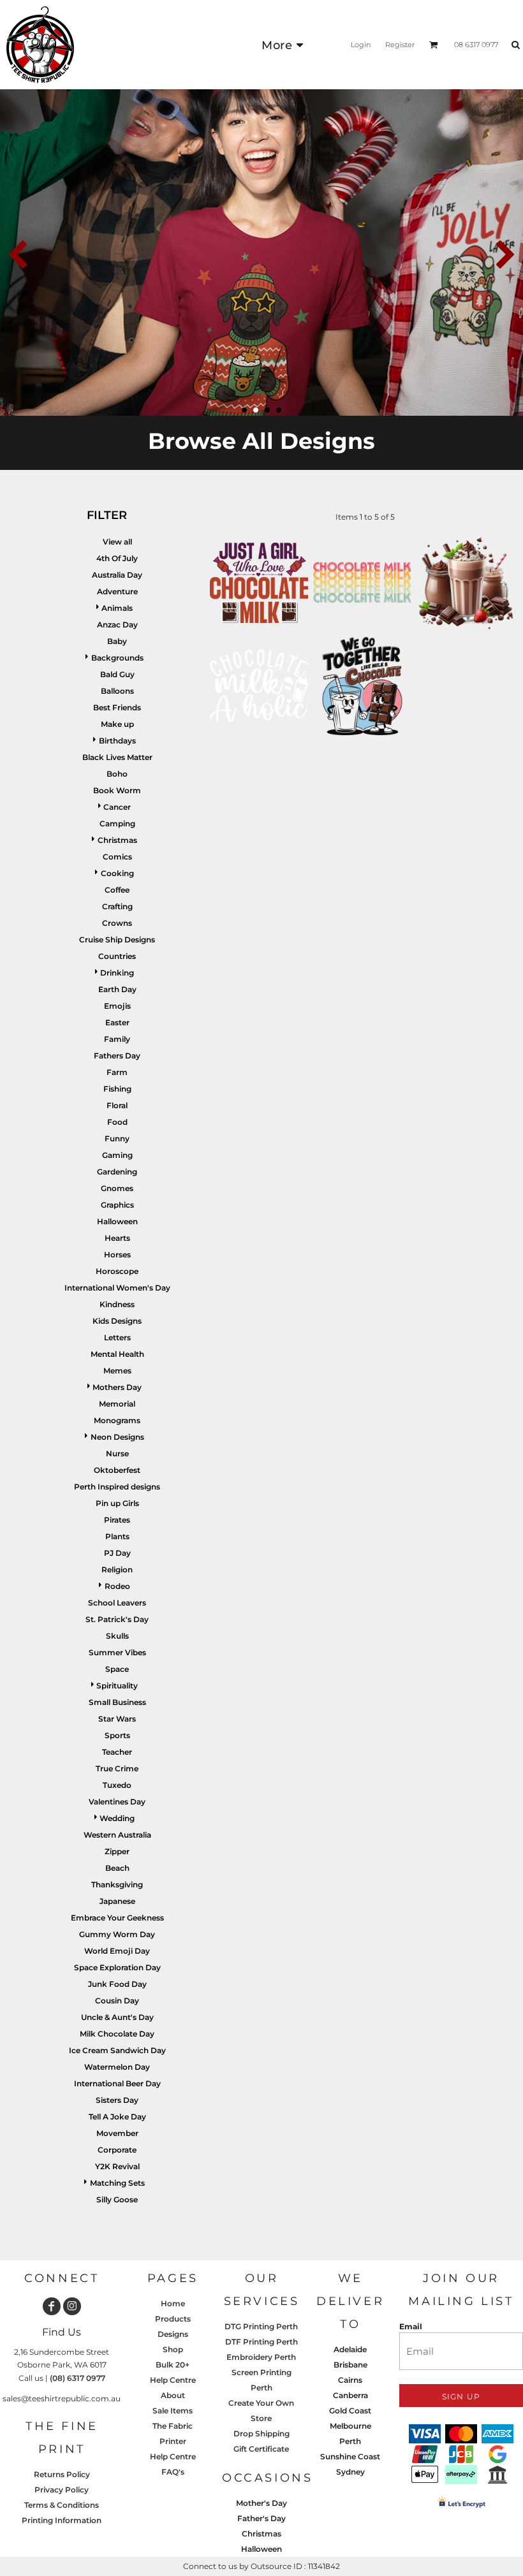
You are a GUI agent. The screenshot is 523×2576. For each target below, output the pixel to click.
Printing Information (62, 2520)
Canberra (350, 2395)
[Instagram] (72, 2306)
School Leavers (117, 1603)
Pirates (117, 1520)
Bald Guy (117, 674)
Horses (117, 1255)
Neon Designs (117, 1437)
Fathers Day (117, 1056)
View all (117, 542)
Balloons (117, 691)
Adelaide (350, 2349)
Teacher (117, 1752)
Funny (117, 1138)
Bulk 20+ (173, 2365)
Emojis (117, 1006)
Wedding (117, 1818)
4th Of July (117, 558)
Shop (173, 2349)
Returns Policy (62, 2474)
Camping (117, 823)
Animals (117, 608)
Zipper (117, 1851)
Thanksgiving (117, 1884)
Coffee (117, 890)
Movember (117, 2133)
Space (117, 1669)
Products (173, 2319)
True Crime (117, 1768)
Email (411, 2326)
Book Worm (117, 790)
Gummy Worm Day (117, 1934)
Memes (117, 1371)
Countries (117, 956)
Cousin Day (117, 2001)
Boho (117, 774)
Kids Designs (117, 1321)
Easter (117, 1022)
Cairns (350, 2380)
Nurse (117, 1453)
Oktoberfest (117, 1470)
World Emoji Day (117, 1951)
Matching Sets (117, 2183)
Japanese (117, 1901)
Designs (173, 2334)
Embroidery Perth (261, 2357)
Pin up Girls (117, 1503)
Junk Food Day (117, 1984)
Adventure (117, 591)
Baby (117, 641)
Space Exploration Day (117, 1967)
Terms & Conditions (62, 2505)
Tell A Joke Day (117, 2117)
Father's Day (261, 2518)
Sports (117, 1735)
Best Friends (117, 707)
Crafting (117, 906)
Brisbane (350, 2365)
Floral (117, 1105)
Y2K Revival (117, 2166)
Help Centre (173, 2380)
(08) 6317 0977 (77, 2378)
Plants (117, 1536)
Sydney (350, 2472)
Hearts (117, 1238)
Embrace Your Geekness (117, 1918)
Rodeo (117, 1586)
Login (361, 45)
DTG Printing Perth (261, 2326)
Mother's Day (261, 2503)
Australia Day (117, 575)
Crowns (117, 923)
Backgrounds (117, 658)
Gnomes (117, 1188)
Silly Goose (117, 2199)
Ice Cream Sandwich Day (117, 2050)
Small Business (117, 1702)
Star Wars (117, 1719)
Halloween (117, 1221)
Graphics (117, 1205)
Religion (117, 1570)
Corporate (117, 2150)
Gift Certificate (261, 2449)
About (173, 2395)
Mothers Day (117, 1387)
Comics (117, 857)
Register (400, 45)
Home (173, 2303)
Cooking (117, 873)
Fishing (117, 1089)
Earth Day (117, 989)
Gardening (117, 1172)
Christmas (117, 840)
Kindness (117, 1304)
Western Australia (117, 1835)
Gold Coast (350, 2411)
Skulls (117, 1636)
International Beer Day (117, 2083)
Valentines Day (117, 1802)
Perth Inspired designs (117, 1487)
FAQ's (173, 2472)
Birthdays (117, 741)
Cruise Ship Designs (117, 940)
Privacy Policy (62, 2490)
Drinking (117, 973)
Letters (117, 1337)
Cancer (117, 807)
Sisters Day (117, 2100)
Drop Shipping (261, 2433)
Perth (350, 2441)
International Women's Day (117, 1288)
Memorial (117, 1404)
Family (117, 1039)
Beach (117, 1868)
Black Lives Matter (117, 757)
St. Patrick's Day (117, 1619)
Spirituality (117, 1686)
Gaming (117, 1155)
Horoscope (117, 1271)
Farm (117, 1072)
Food (117, 1122)
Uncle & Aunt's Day (117, 2017)
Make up (117, 724)
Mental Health (117, 1354)
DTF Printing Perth (261, 2342)
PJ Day (117, 1553)
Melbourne (350, 2426)
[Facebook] (52, 2306)
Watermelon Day (117, 2067)
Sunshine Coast (350, 2456)
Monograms (117, 1420)
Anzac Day (117, 625)
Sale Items (173, 2411)
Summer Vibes (117, 1652)
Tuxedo (117, 1785)
